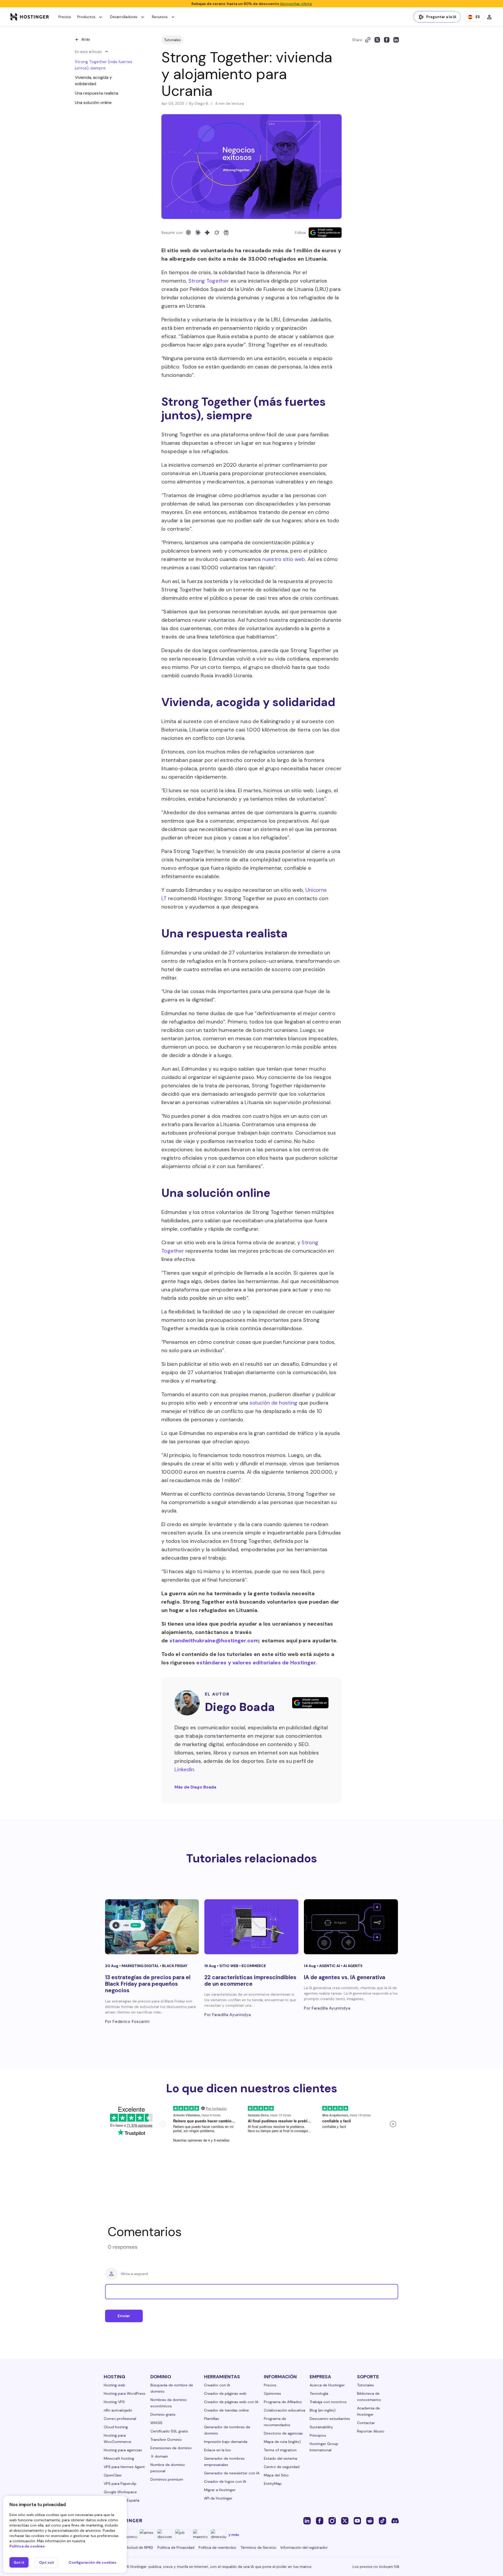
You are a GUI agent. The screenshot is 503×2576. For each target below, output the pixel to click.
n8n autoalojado (118, 2410)
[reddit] (370, 2520)
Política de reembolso (217, 2547)
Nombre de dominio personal (168, 2468)
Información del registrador (304, 2547)
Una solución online (93, 103)
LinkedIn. (185, 1769)
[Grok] (217, 233)
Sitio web (229, 1966)
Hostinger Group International (324, 2447)
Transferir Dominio (166, 2440)
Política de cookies (27, 2546)
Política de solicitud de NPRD (129, 2547)
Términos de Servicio (258, 2547)
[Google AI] (207, 233)
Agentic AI (330, 1966)
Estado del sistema (280, 2458)
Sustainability (321, 2427)
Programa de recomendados (277, 2422)
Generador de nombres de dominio (227, 2430)
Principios (318, 2435)
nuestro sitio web (284, 559)
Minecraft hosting (119, 2458)
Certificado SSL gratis (169, 2431)
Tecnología (319, 2393)
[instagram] (332, 2520)
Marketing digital (141, 1966)
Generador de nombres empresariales (224, 2462)
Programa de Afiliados (283, 2402)
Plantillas (212, 2419)
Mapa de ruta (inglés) (282, 2442)
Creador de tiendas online (226, 2410)
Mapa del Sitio (276, 2475)
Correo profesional (120, 2419)
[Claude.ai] (198, 233)
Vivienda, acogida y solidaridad (93, 81)
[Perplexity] (226, 233)
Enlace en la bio (218, 2450)
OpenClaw (113, 2475)
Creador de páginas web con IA (231, 2402)
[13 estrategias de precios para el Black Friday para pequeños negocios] (152, 1927)
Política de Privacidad (176, 2547)
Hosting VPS (114, 2402)
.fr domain (159, 2456)
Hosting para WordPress (125, 2393)
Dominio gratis (163, 2414)
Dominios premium (167, 2479)
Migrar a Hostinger (220, 2490)
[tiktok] (382, 2520)
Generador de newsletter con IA (232, 2473)
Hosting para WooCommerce (117, 2439)
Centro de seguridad (282, 2467)
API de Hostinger (218, 2498)
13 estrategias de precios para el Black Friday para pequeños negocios (148, 1984)
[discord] (395, 2520)
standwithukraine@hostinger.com (214, 1641)
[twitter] (345, 2520)
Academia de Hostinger (368, 2411)
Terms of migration (280, 2450)
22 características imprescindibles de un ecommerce (250, 1981)
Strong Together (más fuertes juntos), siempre (104, 65)
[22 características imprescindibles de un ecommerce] (251, 1927)
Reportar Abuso (371, 2431)
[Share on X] (377, 40)
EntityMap (273, 2484)
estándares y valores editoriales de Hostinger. (257, 1663)
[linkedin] (307, 2520)
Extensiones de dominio (171, 2448)
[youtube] (357, 2520)
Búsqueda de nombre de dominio (172, 2388)
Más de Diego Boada (195, 1787)
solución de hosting (274, 1403)
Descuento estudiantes (330, 2419)
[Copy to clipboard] (368, 40)
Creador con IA (217, 2385)
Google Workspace (120, 2492)
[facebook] (320, 2520)
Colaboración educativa (285, 2410)
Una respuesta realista (97, 93)
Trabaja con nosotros (328, 2402)
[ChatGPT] (188, 233)
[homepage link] (30, 17)
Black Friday (175, 1966)
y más (234, 2535)
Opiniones (272, 2393)
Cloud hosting (116, 2427)
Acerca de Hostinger (327, 2385)
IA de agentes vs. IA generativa (345, 1977)
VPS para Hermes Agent (124, 2467)
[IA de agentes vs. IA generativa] (351, 1927)
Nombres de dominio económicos (169, 2403)
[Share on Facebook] (387, 40)
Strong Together (209, 281)
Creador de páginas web (225, 2393)
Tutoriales (172, 40)
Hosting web (114, 2385)
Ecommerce (254, 1966)
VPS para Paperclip (120, 2484)
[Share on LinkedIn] (396, 40)
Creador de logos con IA (225, 2481)
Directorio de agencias (283, 2433)
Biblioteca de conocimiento (369, 2397)
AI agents (353, 1966)
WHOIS (156, 2423)
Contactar (366, 2423)
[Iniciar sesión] (489, 17)
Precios (65, 17)
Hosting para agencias (123, 2450)
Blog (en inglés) (323, 2410)
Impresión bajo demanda (226, 2442)
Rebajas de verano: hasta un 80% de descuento (252, 4)
